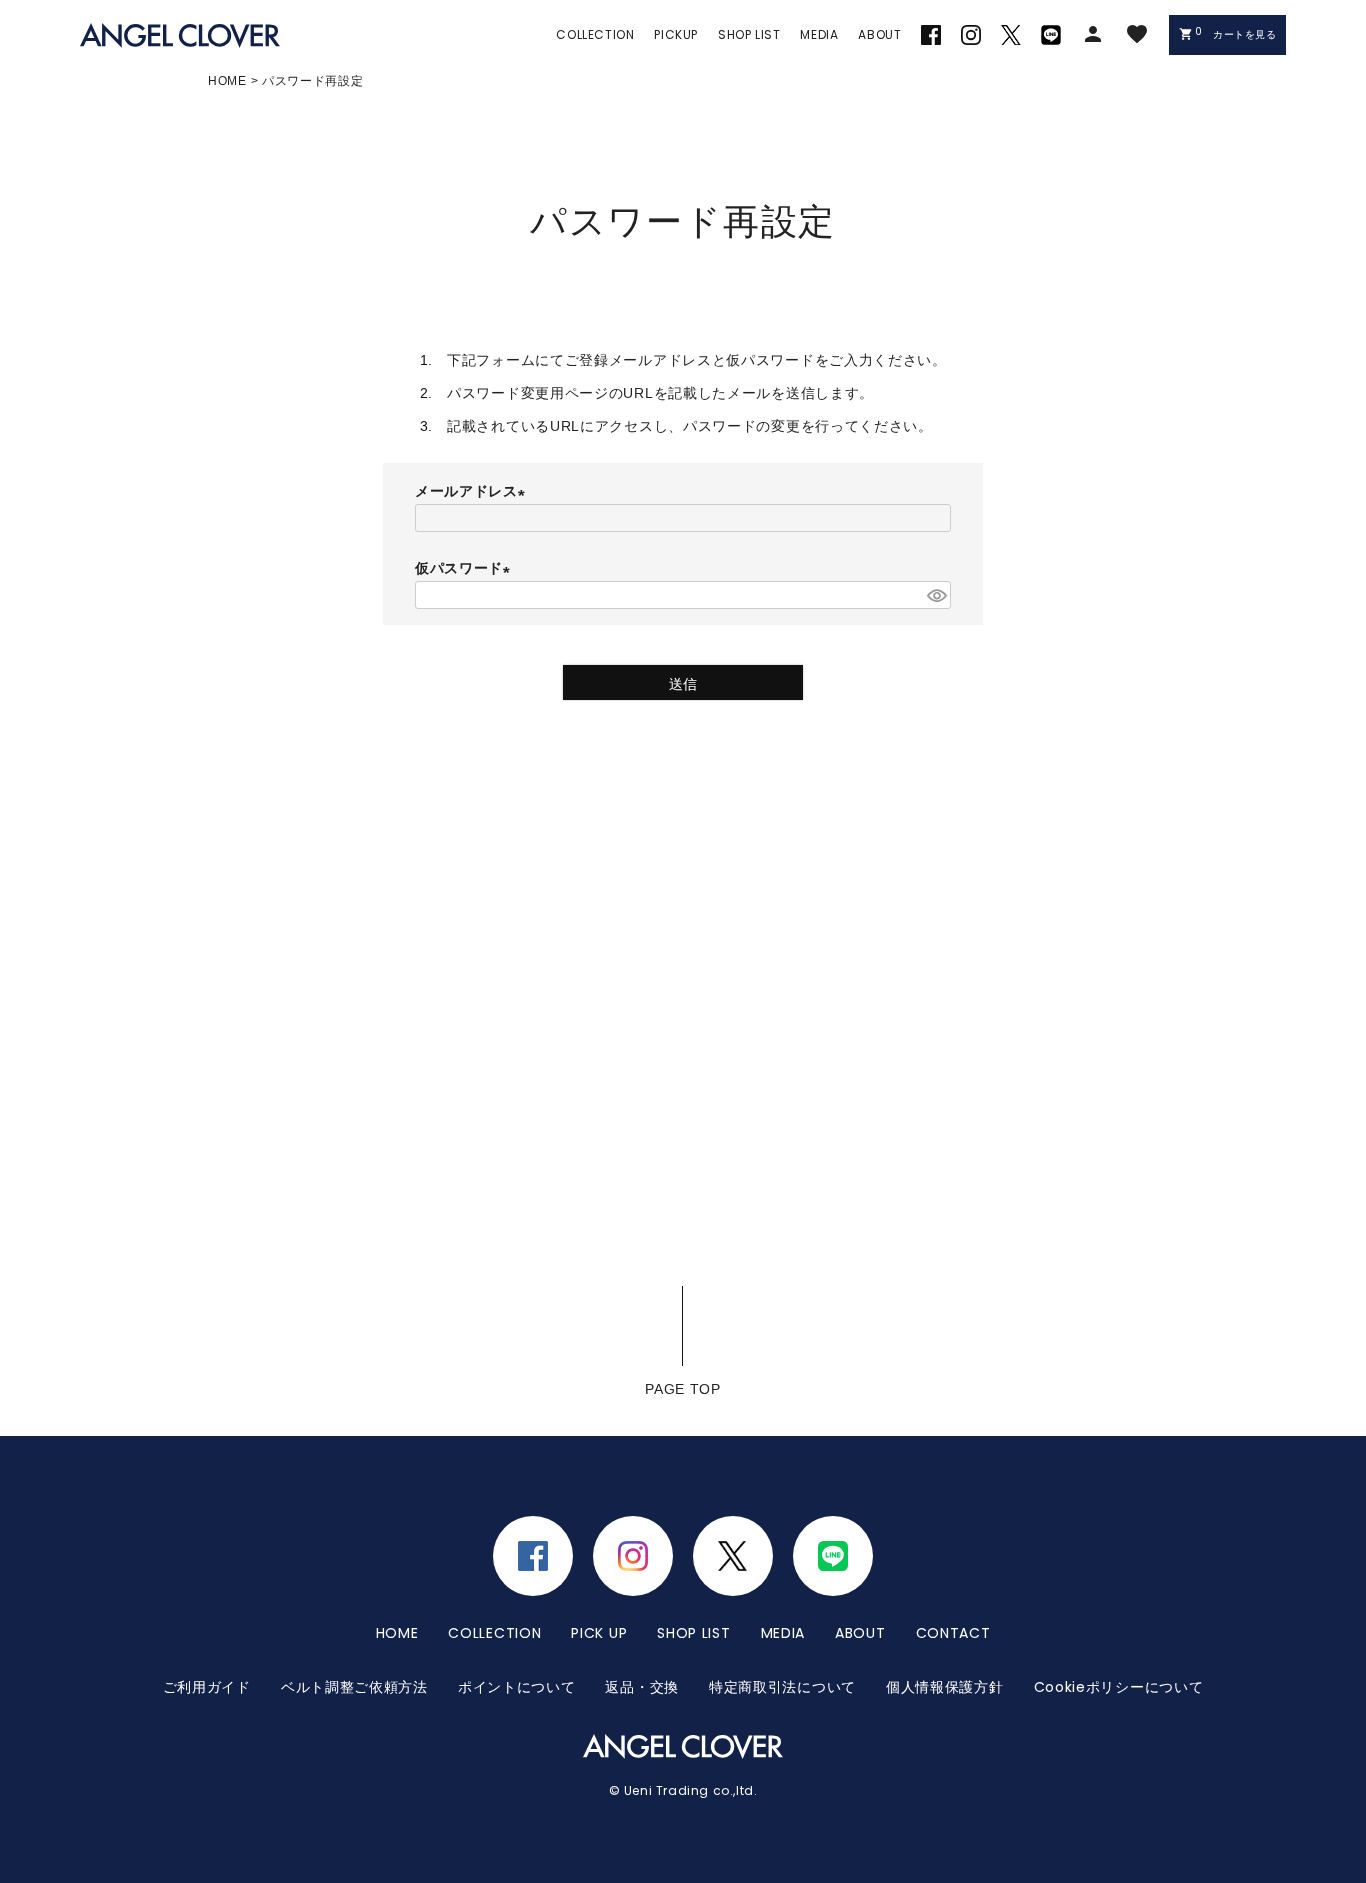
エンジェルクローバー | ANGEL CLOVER (180, 35)
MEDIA (783, 1633)
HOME (227, 81)
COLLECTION (494, 1633)
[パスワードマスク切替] (936, 595)
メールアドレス (473, 491)
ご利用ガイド (207, 1687)
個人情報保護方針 (945, 1687)
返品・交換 (642, 1687)
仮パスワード (466, 568)
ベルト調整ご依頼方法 (354, 1687)
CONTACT (953, 1633)
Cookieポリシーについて (1119, 1687)
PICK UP (599, 1633)
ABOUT (860, 1633)
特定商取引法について (782, 1687)
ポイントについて (517, 1687)
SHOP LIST (693, 1633)
